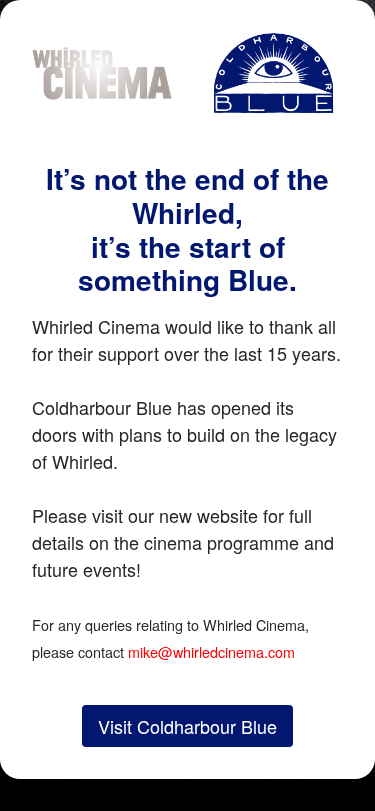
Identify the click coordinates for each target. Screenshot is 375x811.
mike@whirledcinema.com (211, 651)
